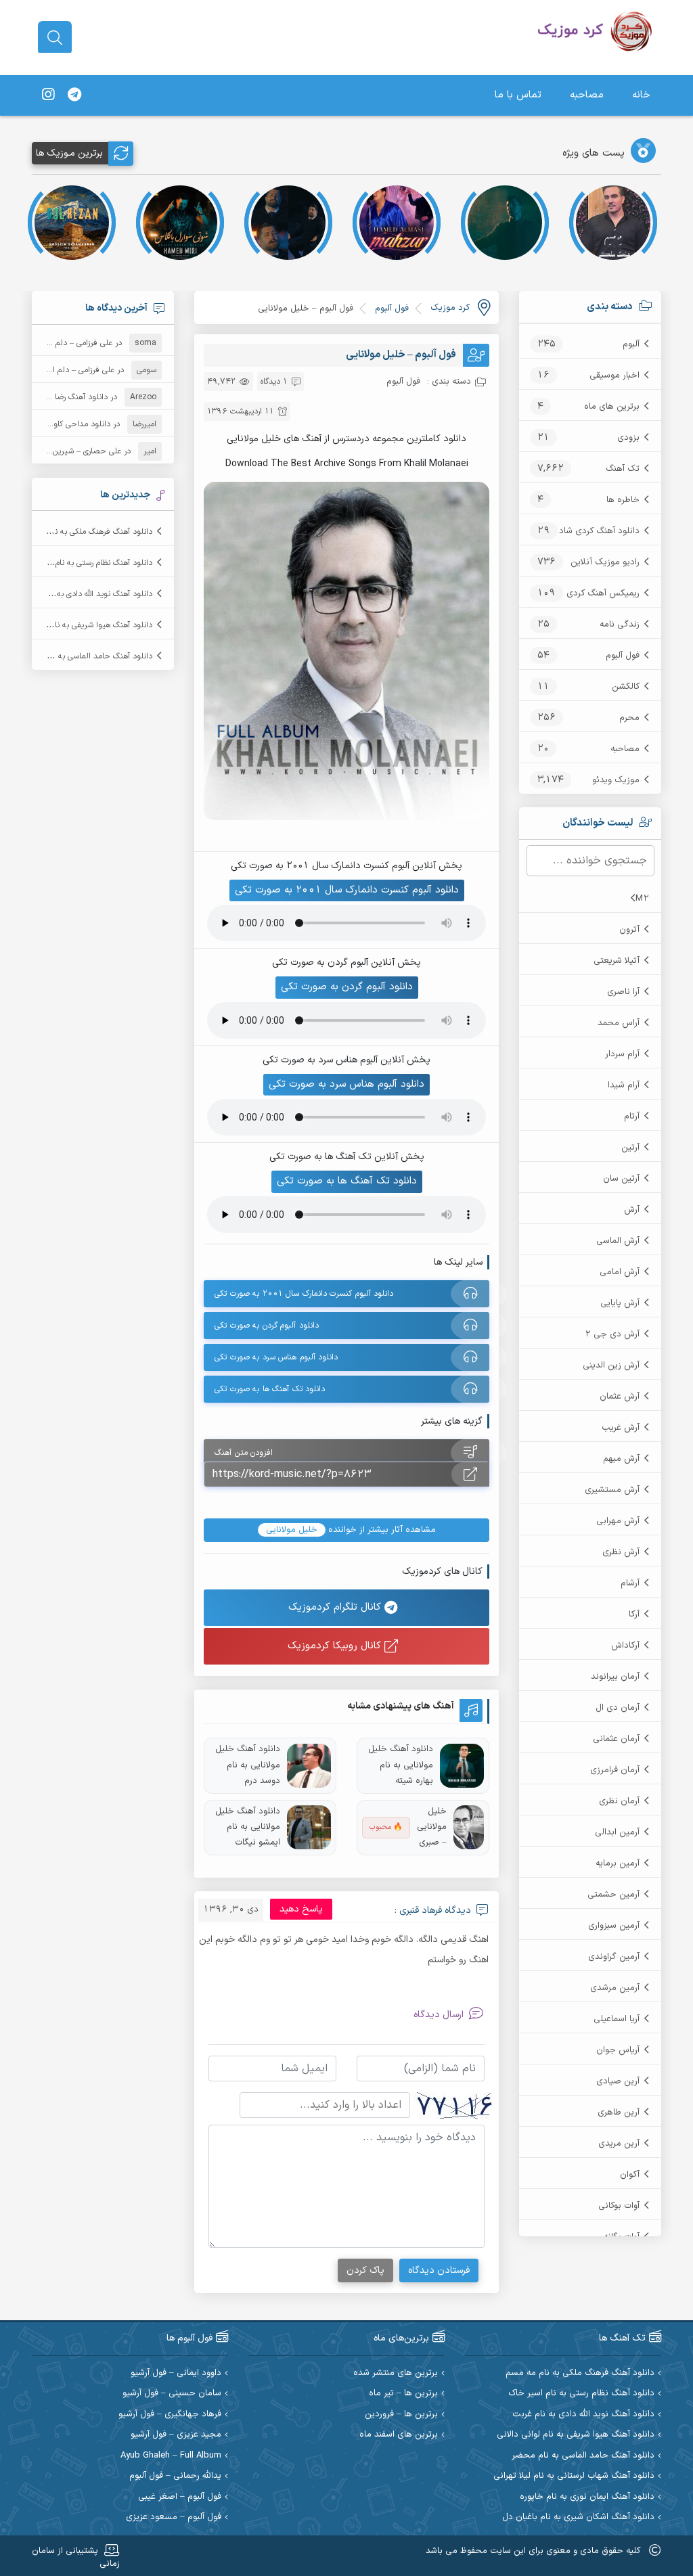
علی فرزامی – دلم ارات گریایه (66, 343)
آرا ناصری (623, 992)
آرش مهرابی (618, 1521)
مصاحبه (587, 95)
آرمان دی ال (618, 1708)
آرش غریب (621, 1428)
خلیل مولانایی (292, 1530)
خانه (641, 95)
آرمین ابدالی (617, 1832)
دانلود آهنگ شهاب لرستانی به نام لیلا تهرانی (574, 2476)
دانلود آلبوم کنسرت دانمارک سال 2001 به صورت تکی (347, 890)
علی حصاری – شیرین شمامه (75, 451)
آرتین (630, 1148)
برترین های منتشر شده (396, 2373)
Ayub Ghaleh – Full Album (171, 2456)
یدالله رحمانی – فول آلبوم (175, 2476)
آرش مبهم (621, 1459)
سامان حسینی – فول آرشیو (172, 2394)
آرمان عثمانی (616, 1739)
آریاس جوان (618, 2050)
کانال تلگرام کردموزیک (336, 1607)
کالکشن (626, 687)
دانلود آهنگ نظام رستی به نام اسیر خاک (86, 563)
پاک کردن (365, 2270)
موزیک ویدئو (616, 780)
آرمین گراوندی (614, 1957)
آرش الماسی (618, 1241)
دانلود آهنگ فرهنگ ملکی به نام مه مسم (86, 532)
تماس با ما (518, 95)
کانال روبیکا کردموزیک (336, 1646)
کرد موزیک (450, 308)
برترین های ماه (612, 407)
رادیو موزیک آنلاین (605, 562)
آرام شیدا (624, 1085)
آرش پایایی (620, 1303)
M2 (642, 899)
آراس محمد (619, 1023)
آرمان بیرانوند (615, 1677)
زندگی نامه (620, 625)
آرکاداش (625, 1646)
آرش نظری (621, 1552)
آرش (632, 1210)
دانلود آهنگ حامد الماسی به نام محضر (88, 656)
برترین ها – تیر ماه (403, 2394)
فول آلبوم (623, 656)
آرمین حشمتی (613, 1895)
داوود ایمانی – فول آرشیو (176, 2373)
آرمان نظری (619, 1801)
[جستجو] (55, 38)
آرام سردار (622, 1054)
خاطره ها (623, 500)
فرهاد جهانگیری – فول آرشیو (170, 2415)
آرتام (632, 1116)
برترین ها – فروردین (401, 2415)
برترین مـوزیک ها (69, 153)
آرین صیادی (618, 2081)
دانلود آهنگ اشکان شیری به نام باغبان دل (578, 2517)
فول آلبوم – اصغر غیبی (180, 2497)
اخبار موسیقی (614, 376)
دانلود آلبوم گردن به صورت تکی (347, 987)
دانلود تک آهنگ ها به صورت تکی (347, 1181)
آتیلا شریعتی (617, 961)
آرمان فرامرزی (615, 1770)
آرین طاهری (619, 2112)
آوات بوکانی (619, 2206)
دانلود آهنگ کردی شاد (599, 531)
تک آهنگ (623, 469)
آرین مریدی (619, 2144)
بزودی (628, 438)
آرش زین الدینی (611, 1365)
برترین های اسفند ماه (399, 2435)
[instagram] (48, 95)
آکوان (630, 2175)
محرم (629, 718)
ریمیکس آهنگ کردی (603, 593)
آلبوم (631, 344)
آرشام (630, 1583)
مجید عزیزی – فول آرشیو (176, 2435)
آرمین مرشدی (615, 1988)
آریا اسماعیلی (617, 2019)
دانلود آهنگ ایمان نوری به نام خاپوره (587, 2497)
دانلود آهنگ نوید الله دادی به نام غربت (89, 594)
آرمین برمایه (618, 1863)
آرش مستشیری (612, 1490)
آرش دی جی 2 (612, 1334)
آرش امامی (620, 1272)
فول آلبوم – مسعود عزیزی (174, 2517)
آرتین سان (621, 1179)
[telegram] (74, 95)
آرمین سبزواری (614, 1926)
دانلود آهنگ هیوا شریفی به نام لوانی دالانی (81, 625)
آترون (629, 930)
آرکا (634, 1614)
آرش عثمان (620, 1397)
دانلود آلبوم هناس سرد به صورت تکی (346, 1084)
